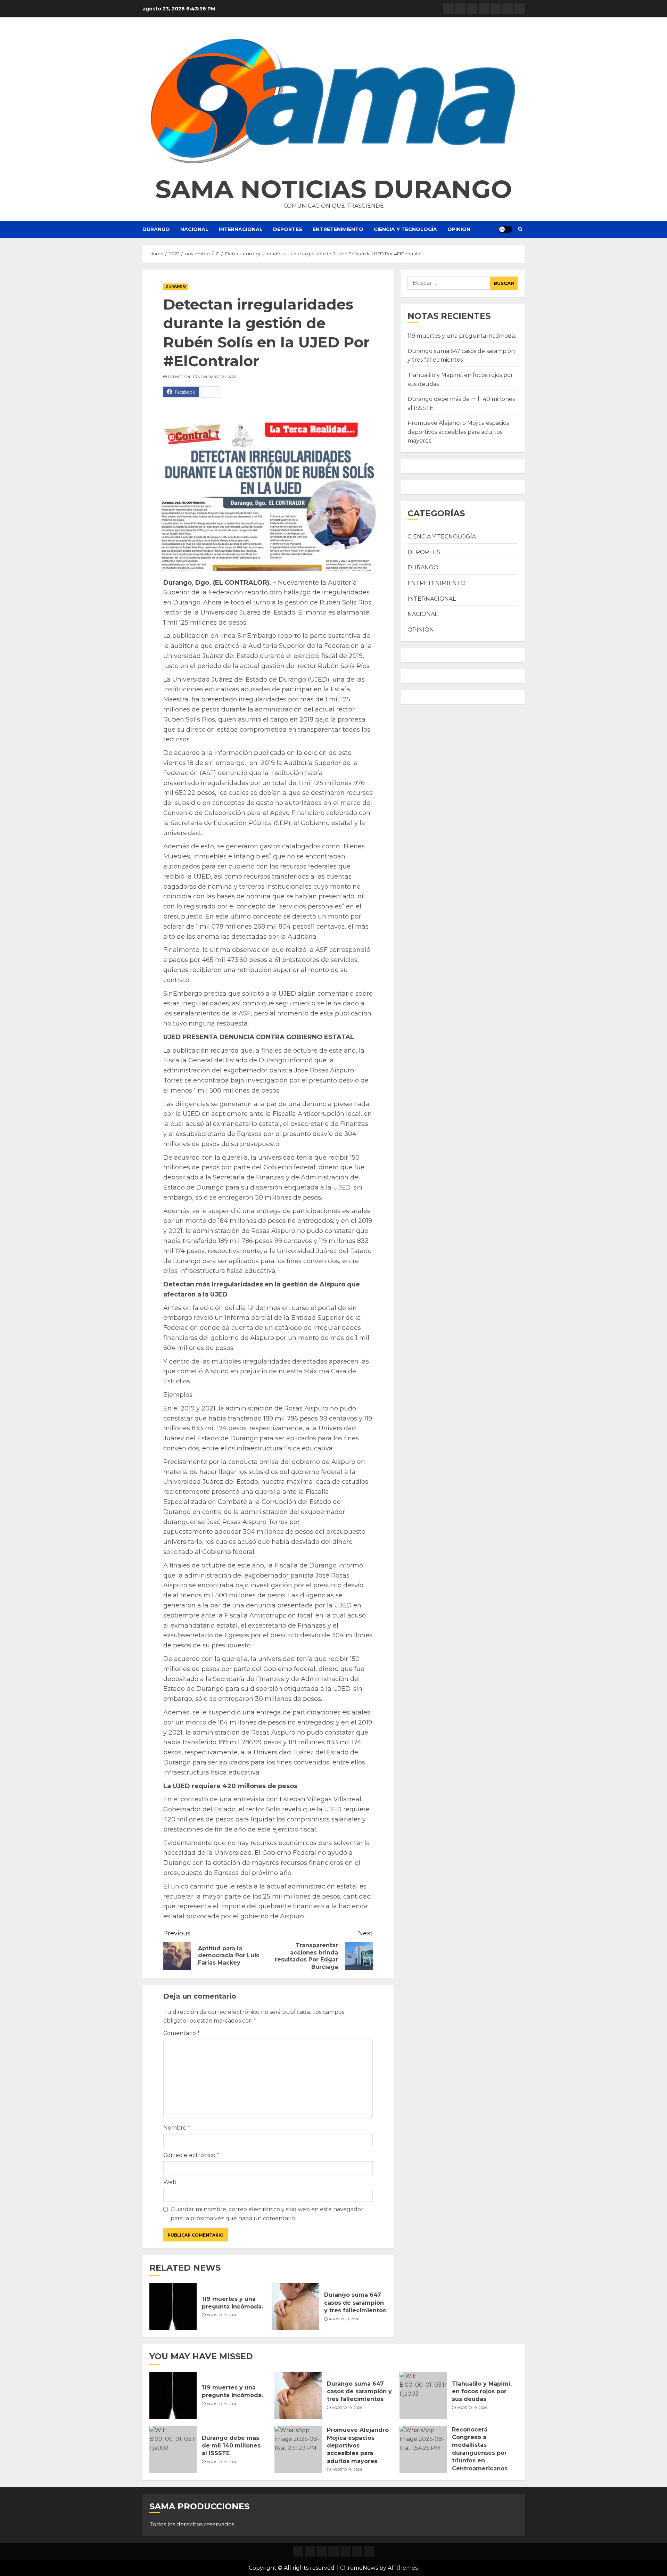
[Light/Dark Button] (505, 229)
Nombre (177, 2128)
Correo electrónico (191, 2155)
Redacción (179, 377)
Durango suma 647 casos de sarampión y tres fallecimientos (355, 2303)
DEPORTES (288, 229)
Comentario (182, 2033)
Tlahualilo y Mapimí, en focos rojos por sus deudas (482, 2392)
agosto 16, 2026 (347, 2470)
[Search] (520, 229)
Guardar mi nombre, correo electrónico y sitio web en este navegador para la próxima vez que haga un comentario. (267, 2214)
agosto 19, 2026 (222, 2315)
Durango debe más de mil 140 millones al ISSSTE (231, 2446)
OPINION (459, 229)
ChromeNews (359, 2568)
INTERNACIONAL (241, 229)
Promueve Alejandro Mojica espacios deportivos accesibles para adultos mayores (458, 432)
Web (170, 2182)
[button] (333, 101)
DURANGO (156, 229)
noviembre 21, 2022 (217, 377)
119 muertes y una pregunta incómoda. (462, 336)
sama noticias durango (334, 189)
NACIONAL (194, 229)
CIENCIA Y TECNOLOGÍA (405, 229)
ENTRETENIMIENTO (338, 229)
